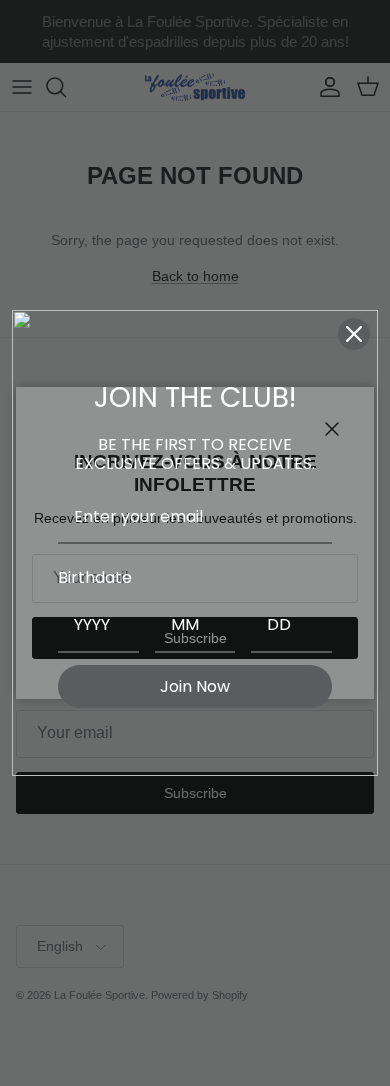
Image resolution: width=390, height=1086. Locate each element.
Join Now (195, 686)
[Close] (354, 334)
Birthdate (95, 577)
